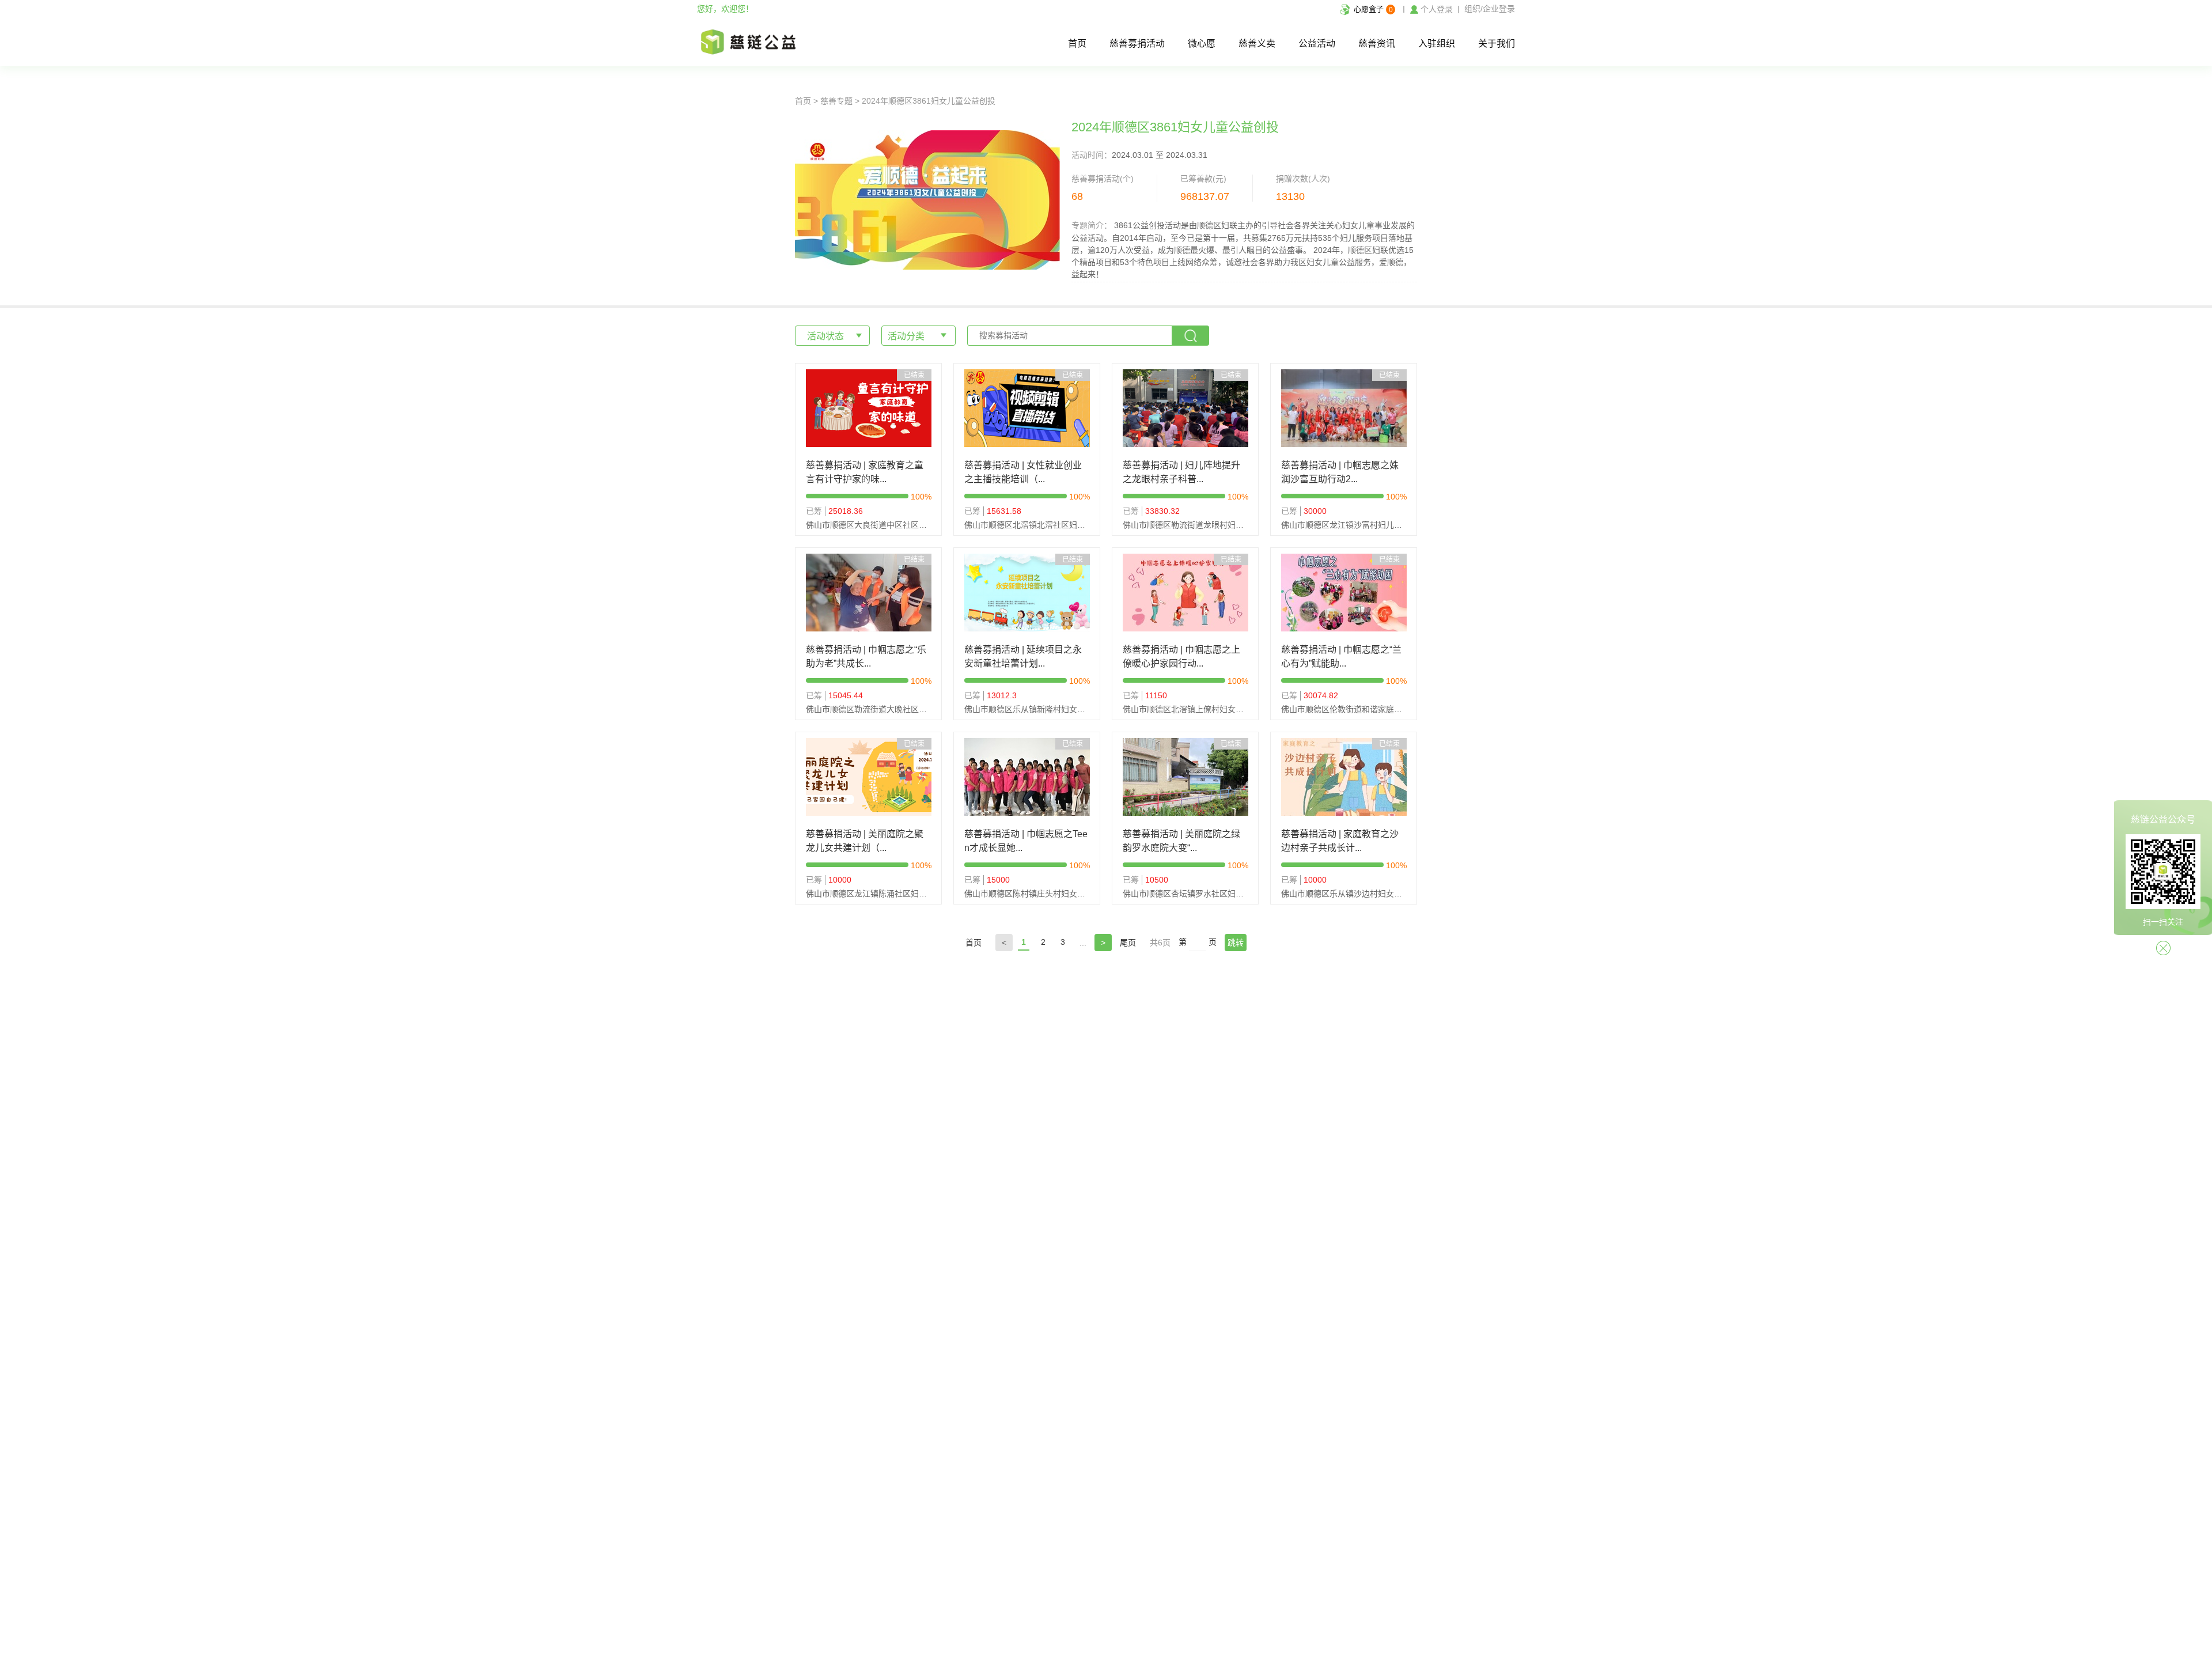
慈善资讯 (1377, 43)
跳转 (1236, 943)
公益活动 (1317, 43)
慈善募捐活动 (1137, 43)
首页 (1077, 43)
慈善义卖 (1257, 43)
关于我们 (1497, 43)
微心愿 (1202, 43)
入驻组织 (1437, 43)
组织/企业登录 (1490, 9)
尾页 (1128, 943)
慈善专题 (836, 101)
